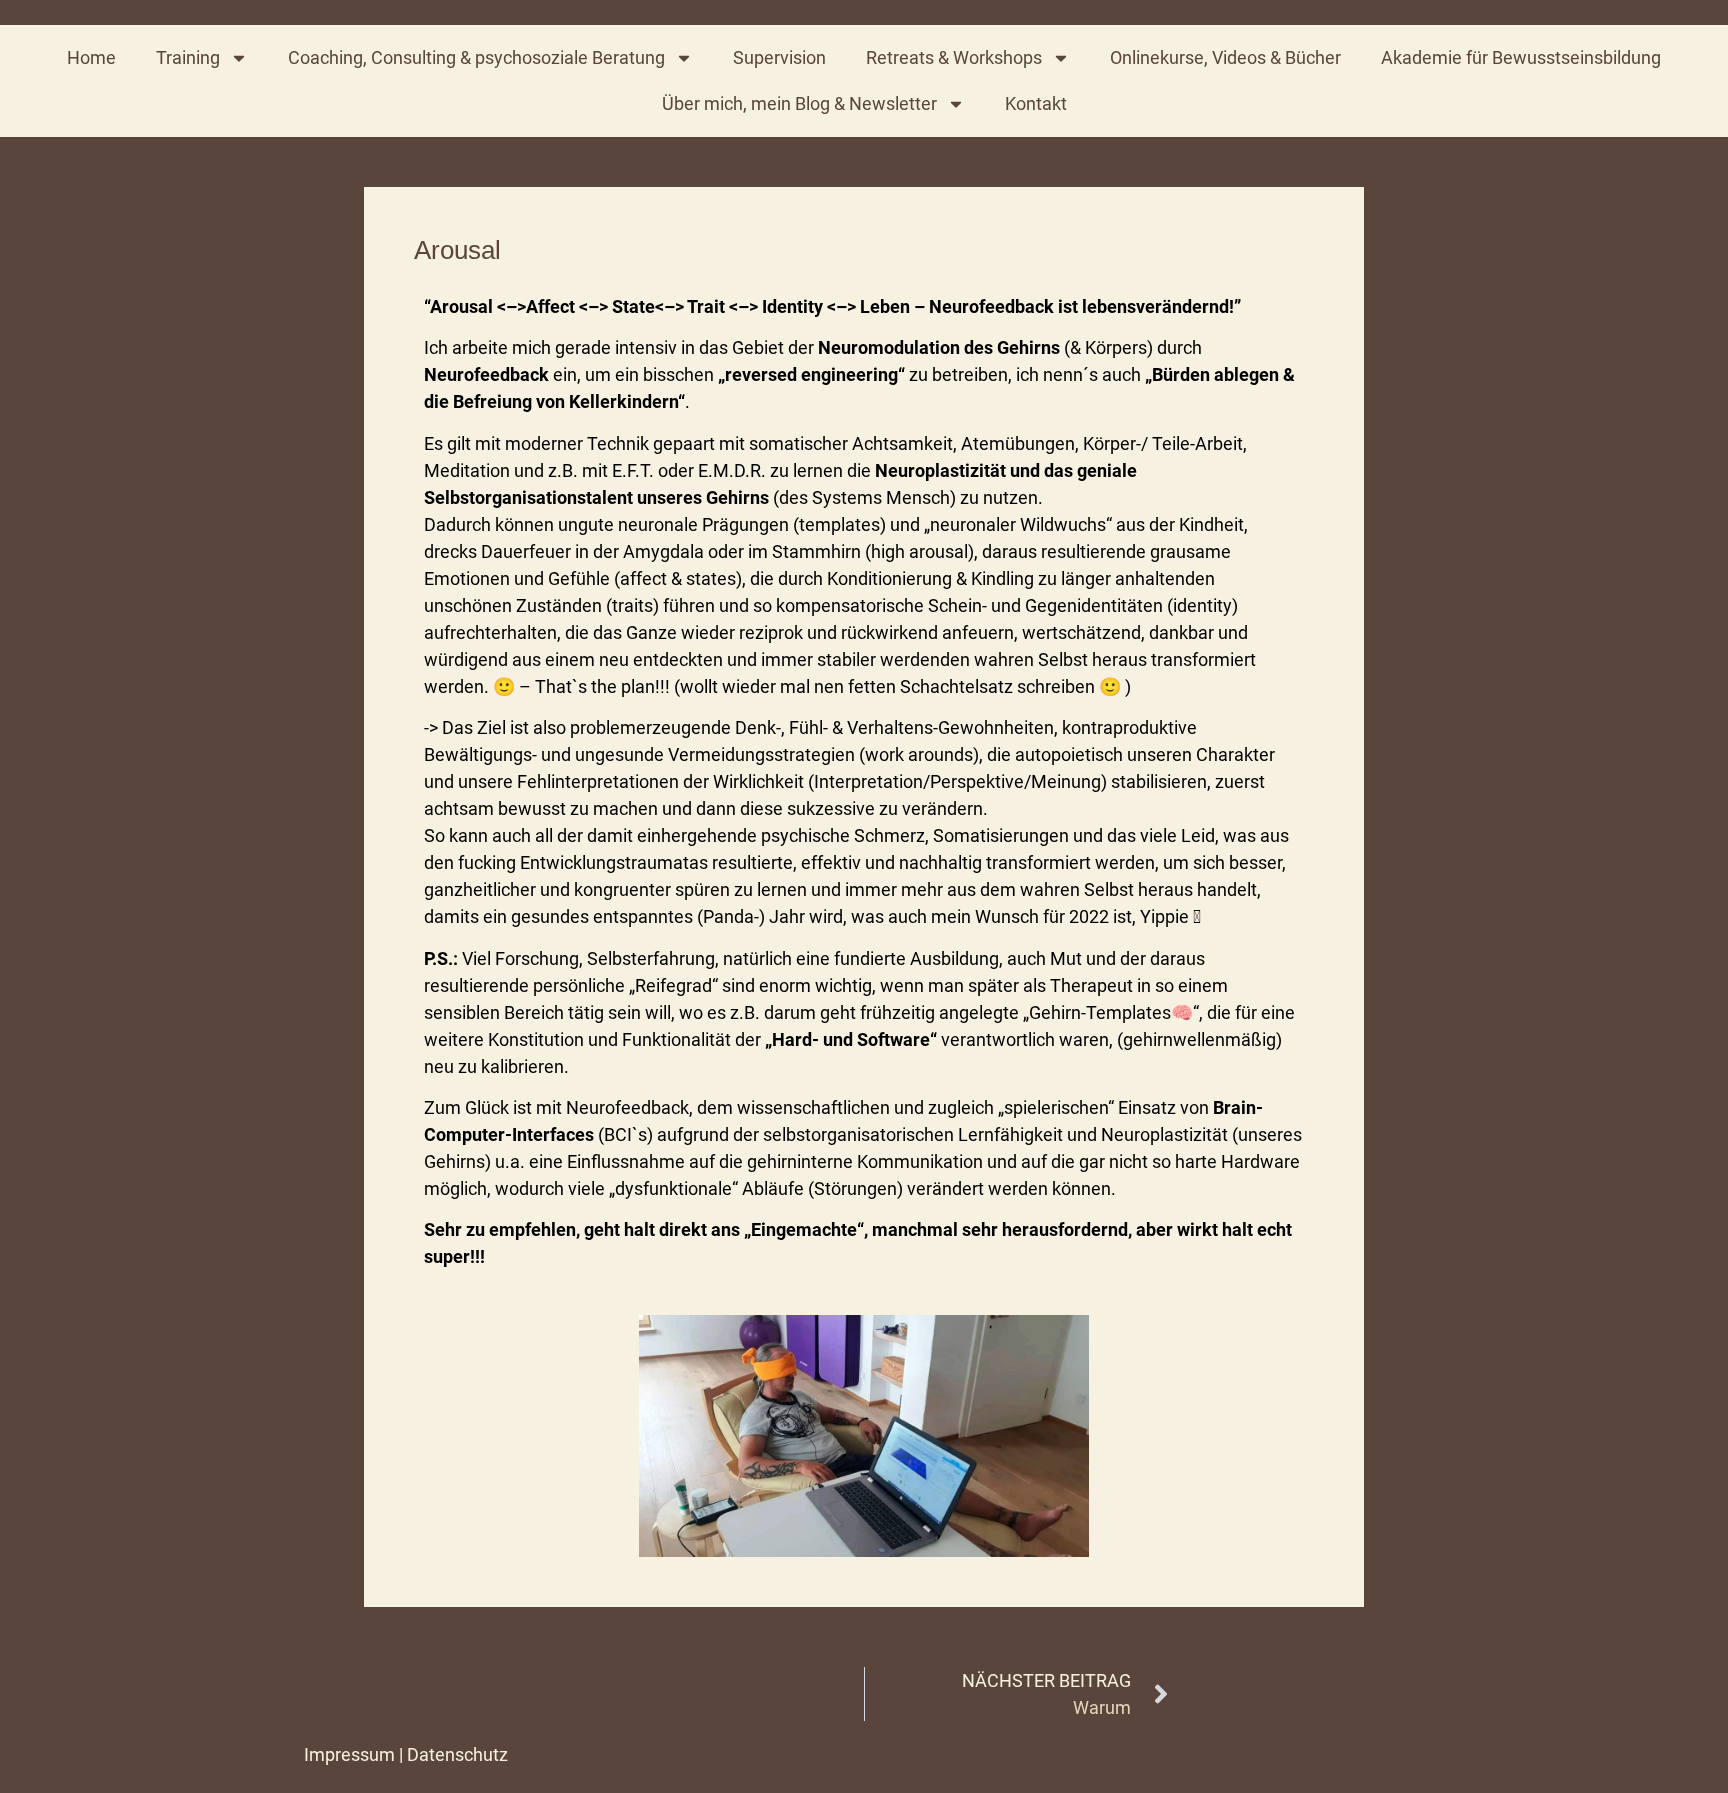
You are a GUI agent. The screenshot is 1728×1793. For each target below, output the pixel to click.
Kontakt (1036, 103)
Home (91, 57)
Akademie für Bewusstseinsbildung (1521, 57)
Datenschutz (457, 1754)
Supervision (779, 57)
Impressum (349, 1754)
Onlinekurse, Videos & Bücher (1225, 57)
